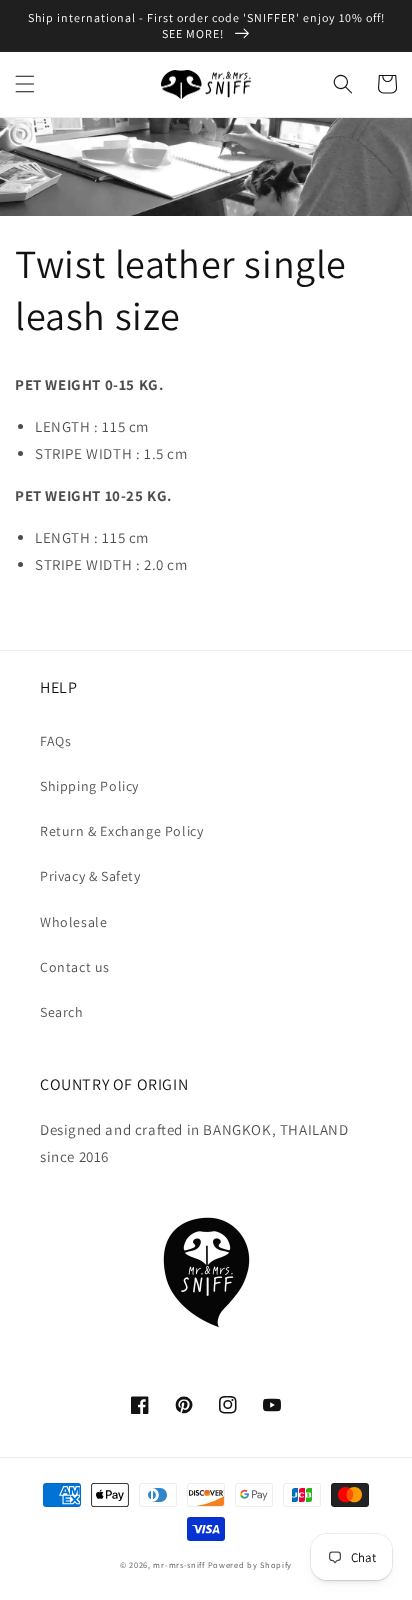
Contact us (75, 967)
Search (62, 1012)
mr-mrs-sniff (178, 1564)
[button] (25, 84)
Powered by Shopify (250, 1564)
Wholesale (73, 922)
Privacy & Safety (90, 876)
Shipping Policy (89, 786)
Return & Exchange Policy (121, 831)
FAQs (55, 741)
